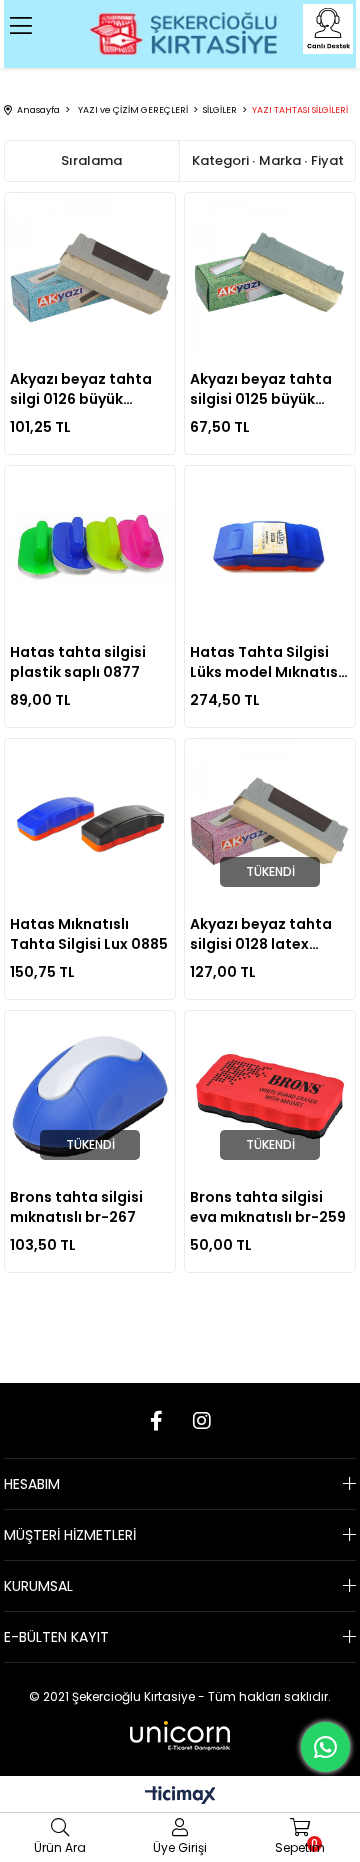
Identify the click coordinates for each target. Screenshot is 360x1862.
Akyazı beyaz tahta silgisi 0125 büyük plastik (261, 389)
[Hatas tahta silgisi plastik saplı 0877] (90, 551)
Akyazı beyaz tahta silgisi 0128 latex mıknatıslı (261, 934)
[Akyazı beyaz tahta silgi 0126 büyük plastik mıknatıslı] (90, 278)
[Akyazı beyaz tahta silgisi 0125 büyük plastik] (270, 278)
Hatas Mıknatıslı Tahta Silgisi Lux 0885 (89, 934)
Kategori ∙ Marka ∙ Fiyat (268, 160)
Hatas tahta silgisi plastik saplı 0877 (78, 662)
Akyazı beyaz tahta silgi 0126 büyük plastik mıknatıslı (81, 389)
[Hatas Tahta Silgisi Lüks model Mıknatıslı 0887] (270, 551)
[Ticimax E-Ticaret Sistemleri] (180, 1796)
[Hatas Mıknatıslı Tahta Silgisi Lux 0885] (90, 824)
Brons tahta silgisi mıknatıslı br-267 (76, 1207)
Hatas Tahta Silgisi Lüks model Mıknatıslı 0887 (268, 662)
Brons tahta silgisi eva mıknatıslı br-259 (268, 1207)
